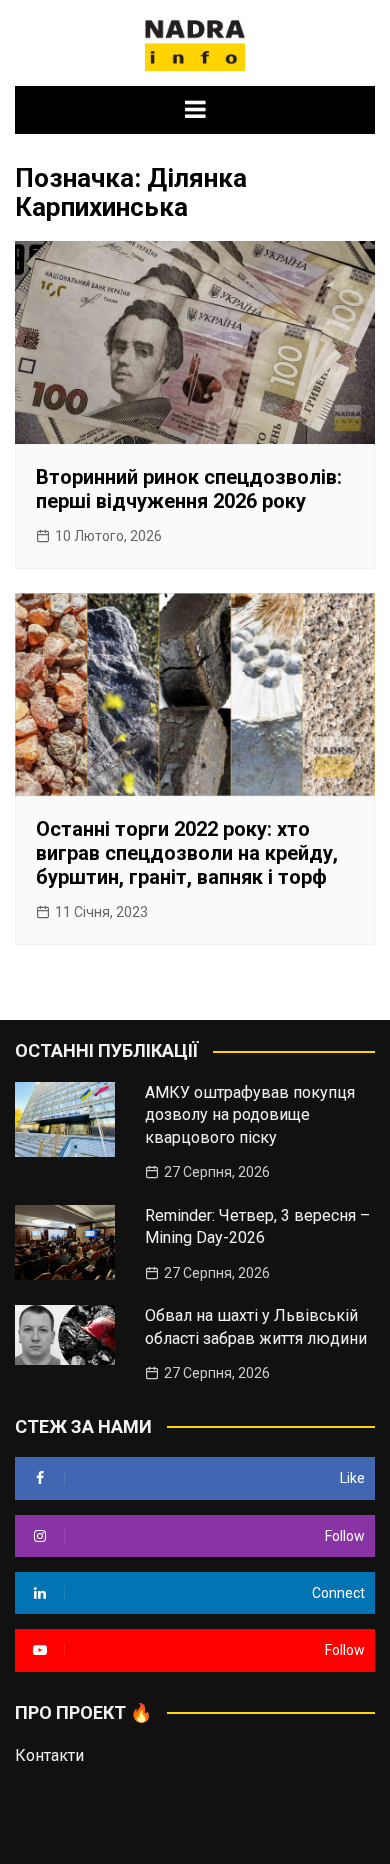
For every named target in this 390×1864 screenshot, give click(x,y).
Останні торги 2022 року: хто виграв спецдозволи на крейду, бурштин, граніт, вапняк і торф (187, 853)
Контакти (49, 1755)
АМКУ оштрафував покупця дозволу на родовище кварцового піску (250, 1115)
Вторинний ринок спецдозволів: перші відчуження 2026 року (189, 489)
